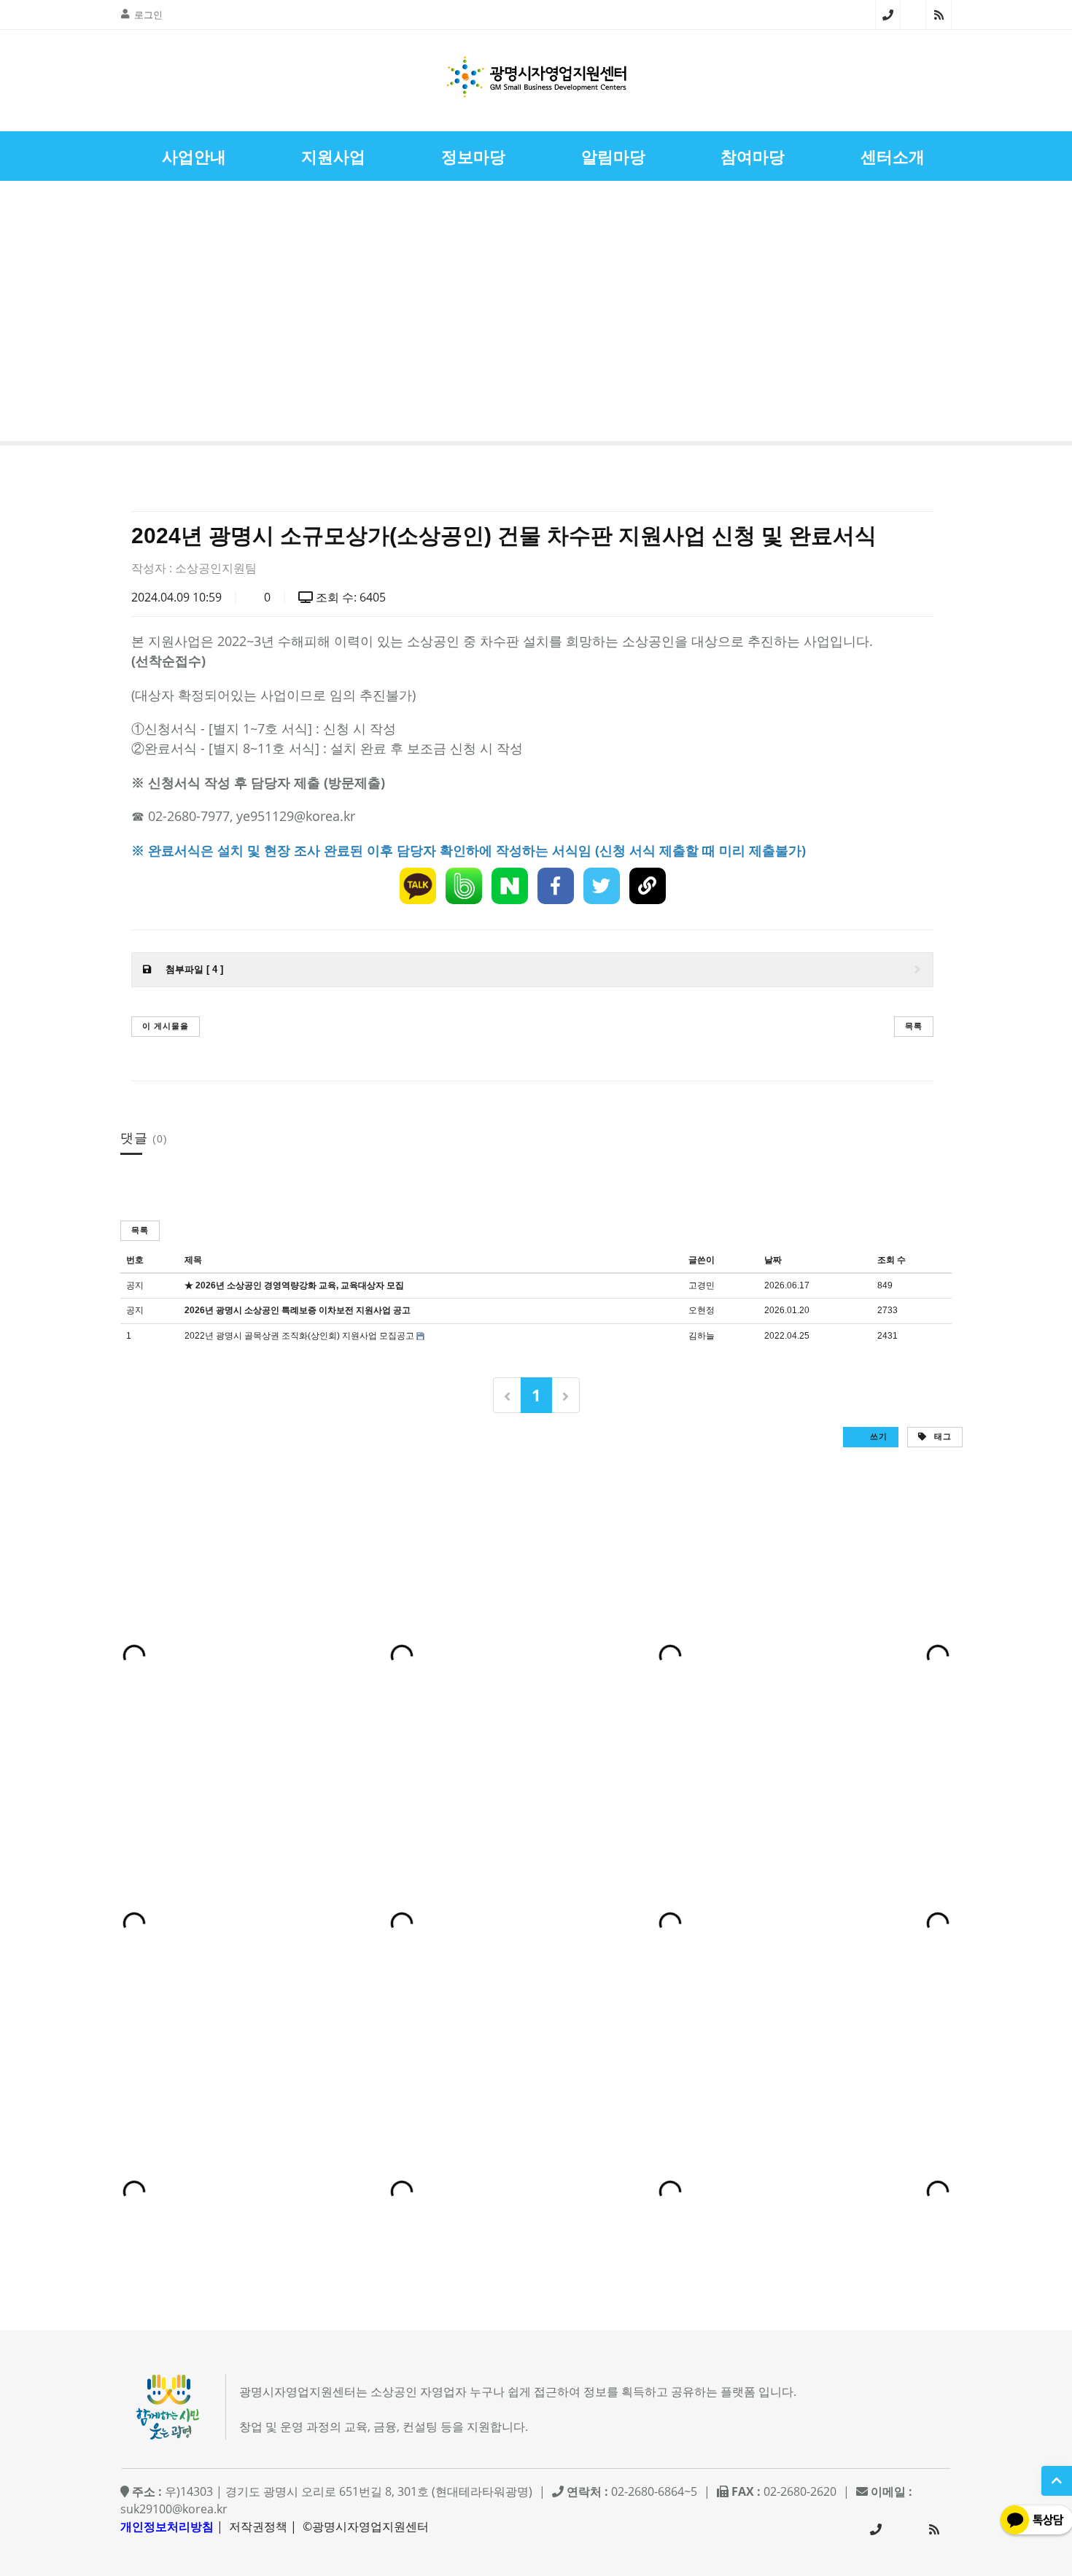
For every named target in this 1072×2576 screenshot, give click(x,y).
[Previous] (507, 1395)
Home (844, 277)
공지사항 (934, 277)
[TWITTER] (602, 886)
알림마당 (887, 277)
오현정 (702, 1310)
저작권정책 (258, 2526)
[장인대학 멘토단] (54, 315)
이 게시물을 (166, 1026)
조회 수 (892, 1260)
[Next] (566, 1395)
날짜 (773, 1260)
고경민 (702, 1285)
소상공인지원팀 (216, 568)
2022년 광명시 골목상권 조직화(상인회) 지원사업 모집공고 (299, 1336)
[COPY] (648, 886)
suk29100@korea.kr (174, 2509)
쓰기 (877, 1436)
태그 (941, 1436)
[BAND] (464, 886)
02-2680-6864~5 (888, 15)
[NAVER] (510, 886)
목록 (914, 1026)
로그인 (148, 15)
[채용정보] (1018, 315)
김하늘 (702, 1336)
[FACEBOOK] (556, 886)
